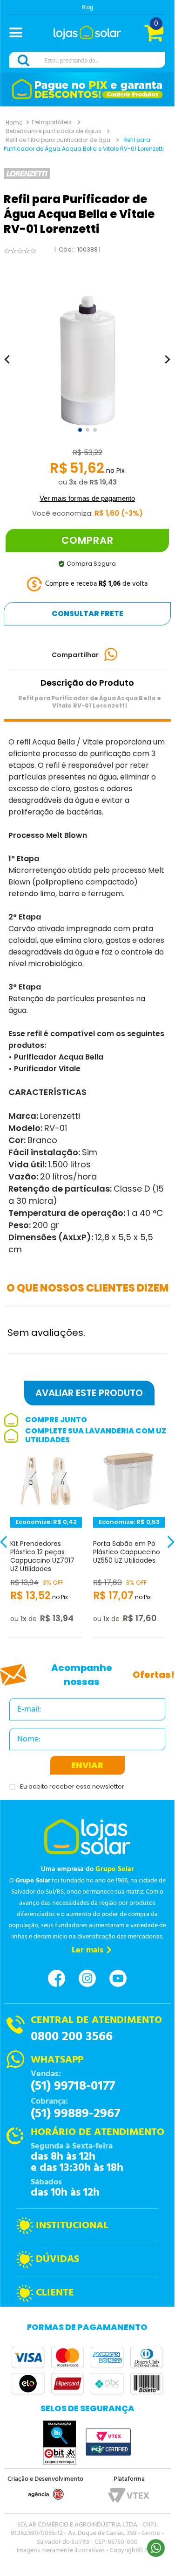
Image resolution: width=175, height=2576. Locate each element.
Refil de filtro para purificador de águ (58, 140)
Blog (87, 8)
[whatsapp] (111, 655)
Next (163, 1548)
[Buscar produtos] (25, 60)
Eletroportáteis (52, 122)
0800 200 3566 (72, 2037)
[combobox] (87, 60)
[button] (20, 34)
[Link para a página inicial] (14, 122)
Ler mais (87, 1950)
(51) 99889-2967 (75, 2114)
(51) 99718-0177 (73, 2086)
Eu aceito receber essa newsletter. (73, 1787)
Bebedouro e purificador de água (53, 131)
